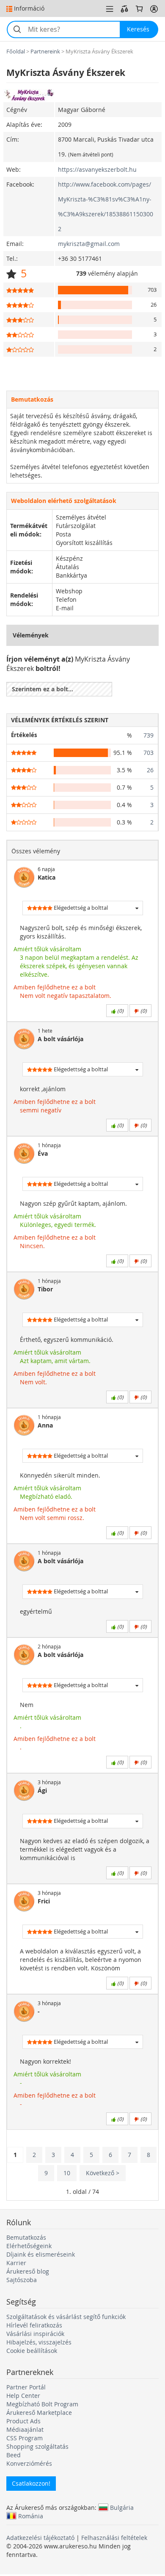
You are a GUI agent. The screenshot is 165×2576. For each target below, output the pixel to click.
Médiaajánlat (25, 2429)
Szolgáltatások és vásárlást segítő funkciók (66, 2317)
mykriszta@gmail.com (89, 244)
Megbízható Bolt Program (42, 2404)
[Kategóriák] (110, 9)
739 (148, 735)
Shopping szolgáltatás (37, 2446)
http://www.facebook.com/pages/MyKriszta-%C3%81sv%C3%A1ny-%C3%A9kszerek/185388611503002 (106, 207)
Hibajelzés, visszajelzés (39, 2342)
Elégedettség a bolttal (80, 908)
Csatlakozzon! (31, 2483)
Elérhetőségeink (29, 2246)
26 (150, 770)
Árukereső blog (28, 2271)
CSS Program (25, 2438)
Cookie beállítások (32, 2351)
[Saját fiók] (154, 9)
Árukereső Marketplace (39, 2413)
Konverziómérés (29, 2463)
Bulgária (122, 2507)
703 (148, 753)
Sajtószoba (22, 2280)
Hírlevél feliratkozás (34, 2325)
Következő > (103, 2173)
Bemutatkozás (26, 2237)
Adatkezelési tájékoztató (40, 2538)
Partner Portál (26, 2387)
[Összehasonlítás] (124, 9)
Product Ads (23, 2421)
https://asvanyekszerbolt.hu (97, 169)
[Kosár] (139, 9)
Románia (31, 2516)
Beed (14, 2455)
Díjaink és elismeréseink (41, 2254)
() (120, 1011)
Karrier (16, 2263)
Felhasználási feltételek (114, 2538)
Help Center (23, 2396)
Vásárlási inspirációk (35, 2334)
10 (67, 2173)
